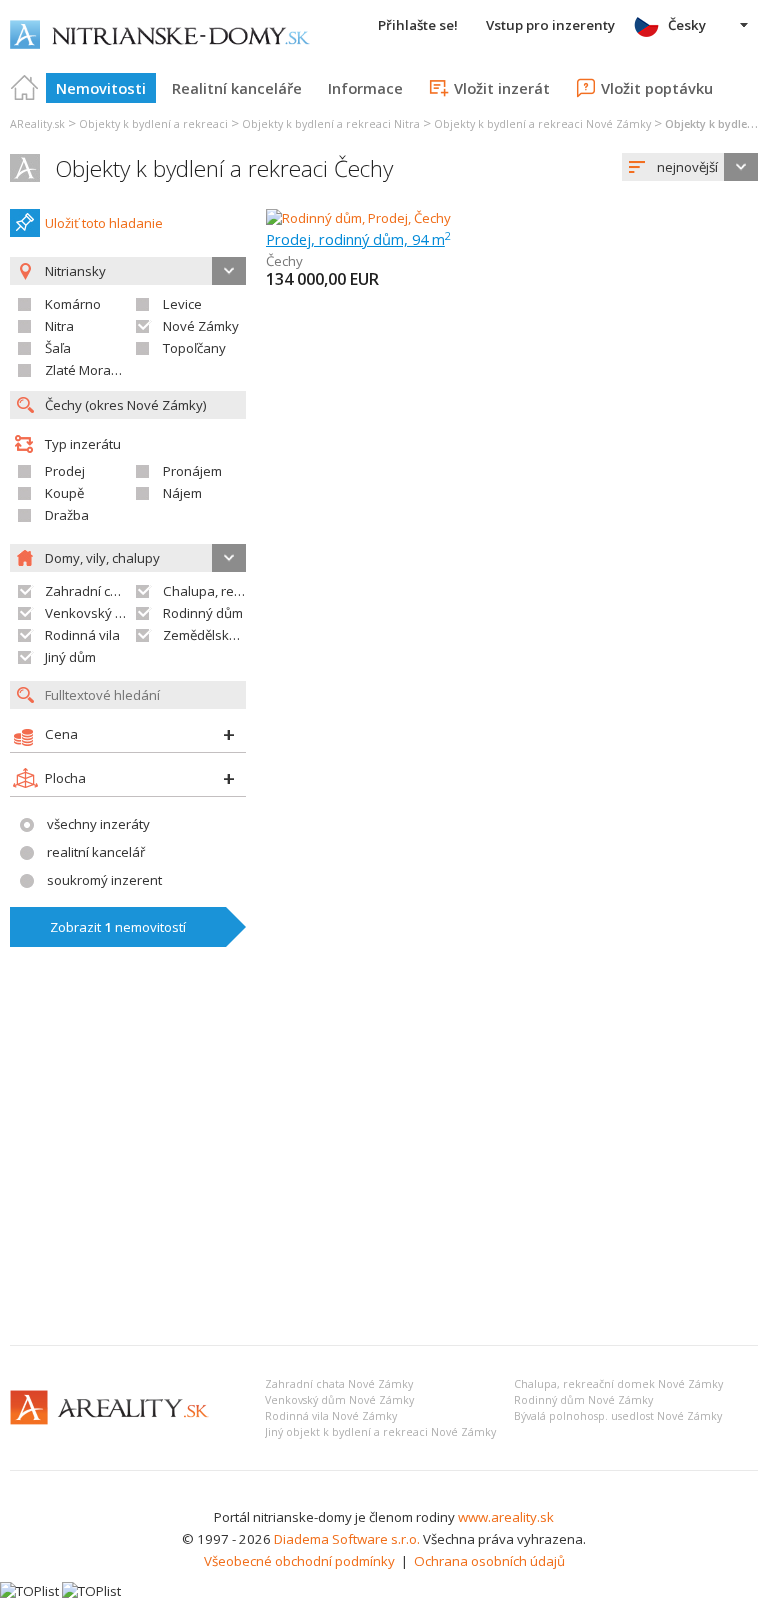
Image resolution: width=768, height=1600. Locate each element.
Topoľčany (194, 348)
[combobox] (690, 167)
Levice (182, 304)
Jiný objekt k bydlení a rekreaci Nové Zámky (380, 1432)
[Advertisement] (384, 1180)
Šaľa (58, 348)
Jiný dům (70, 657)
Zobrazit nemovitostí (118, 927)
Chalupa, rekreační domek (243, 591)
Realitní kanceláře (237, 88)
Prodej (65, 471)
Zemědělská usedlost (228, 635)
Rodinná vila (82, 635)
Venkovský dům (93, 613)
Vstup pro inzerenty (550, 25)
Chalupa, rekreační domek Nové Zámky (618, 1384)
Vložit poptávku (657, 88)
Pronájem (192, 471)
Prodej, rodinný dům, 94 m (358, 239)
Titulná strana (25, 88)
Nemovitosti (101, 88)
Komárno (73, 304)
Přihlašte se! (418, 25)
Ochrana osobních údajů (489, 1561)
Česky (687, 25)
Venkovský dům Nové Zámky (339, 1400)
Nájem (182, 493)
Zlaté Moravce (88, 370)
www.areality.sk (506, 1517)
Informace (365, 88)
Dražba (67, 515)
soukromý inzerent (104, 880)
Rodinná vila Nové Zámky (331, 1416)
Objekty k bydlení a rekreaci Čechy (224, 168)
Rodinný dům (203, 613)
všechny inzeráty (98, 824)
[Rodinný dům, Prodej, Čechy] (358, 218)
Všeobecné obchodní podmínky (299, 1561)
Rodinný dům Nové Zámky (583, 1400)
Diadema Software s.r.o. (347, 1539)
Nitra (59, 326)
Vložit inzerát (502, 88)
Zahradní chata (91, 591)
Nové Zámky (201, 326)
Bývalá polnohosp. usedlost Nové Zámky (618, 1416)
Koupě (64, 493)
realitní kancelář (96, 852)
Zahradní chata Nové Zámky (339, 1384)
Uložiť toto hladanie (104, 223)
